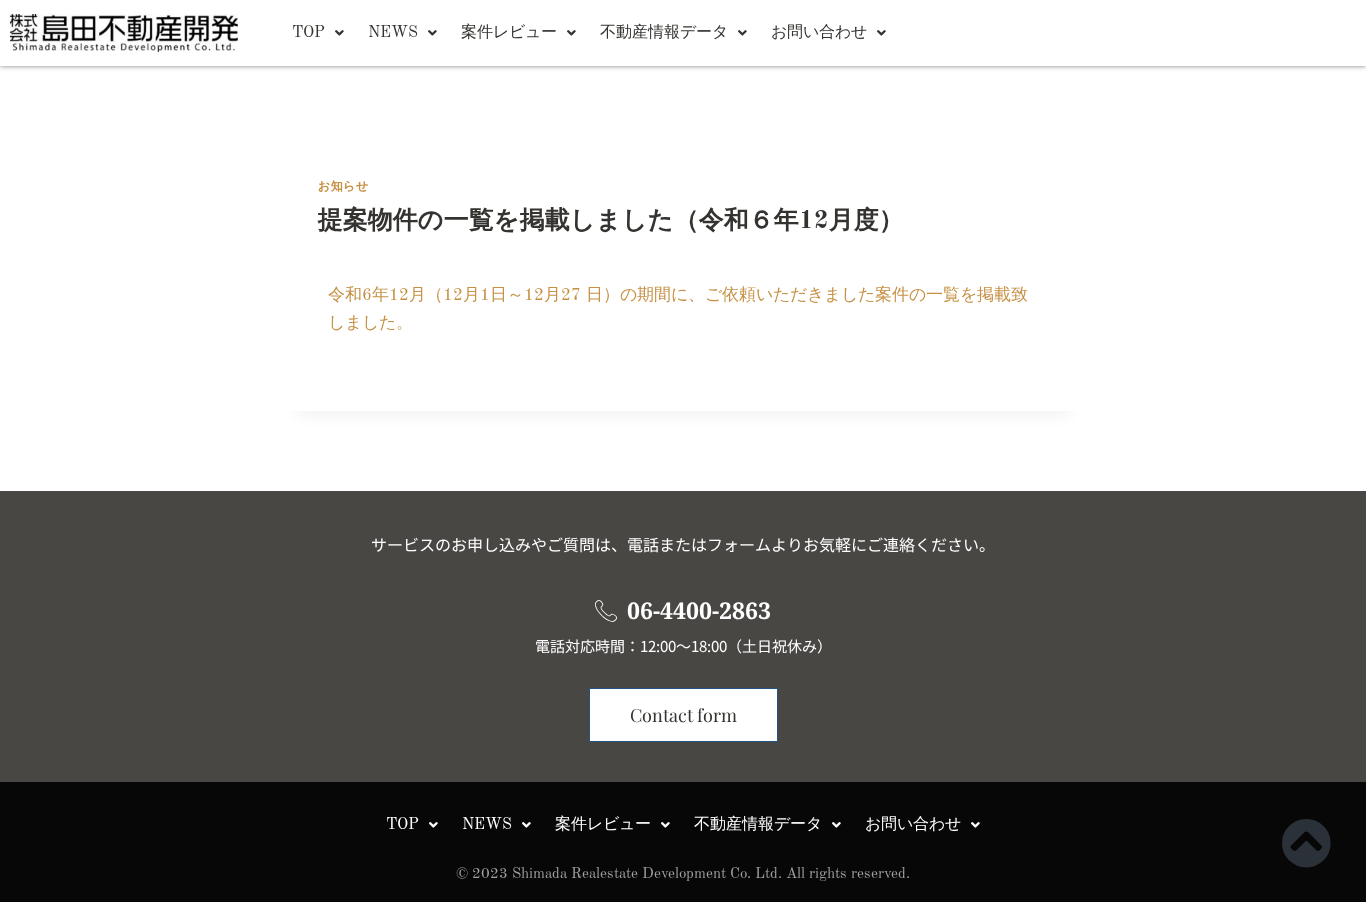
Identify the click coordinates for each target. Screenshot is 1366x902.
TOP (308, 33)
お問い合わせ (819, 33)
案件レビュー (509, 33)
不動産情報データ (664, 33)
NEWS (393, 33)
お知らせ (343, 187)
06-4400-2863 (699, 610)
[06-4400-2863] (606, 611)
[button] (318, 33)
